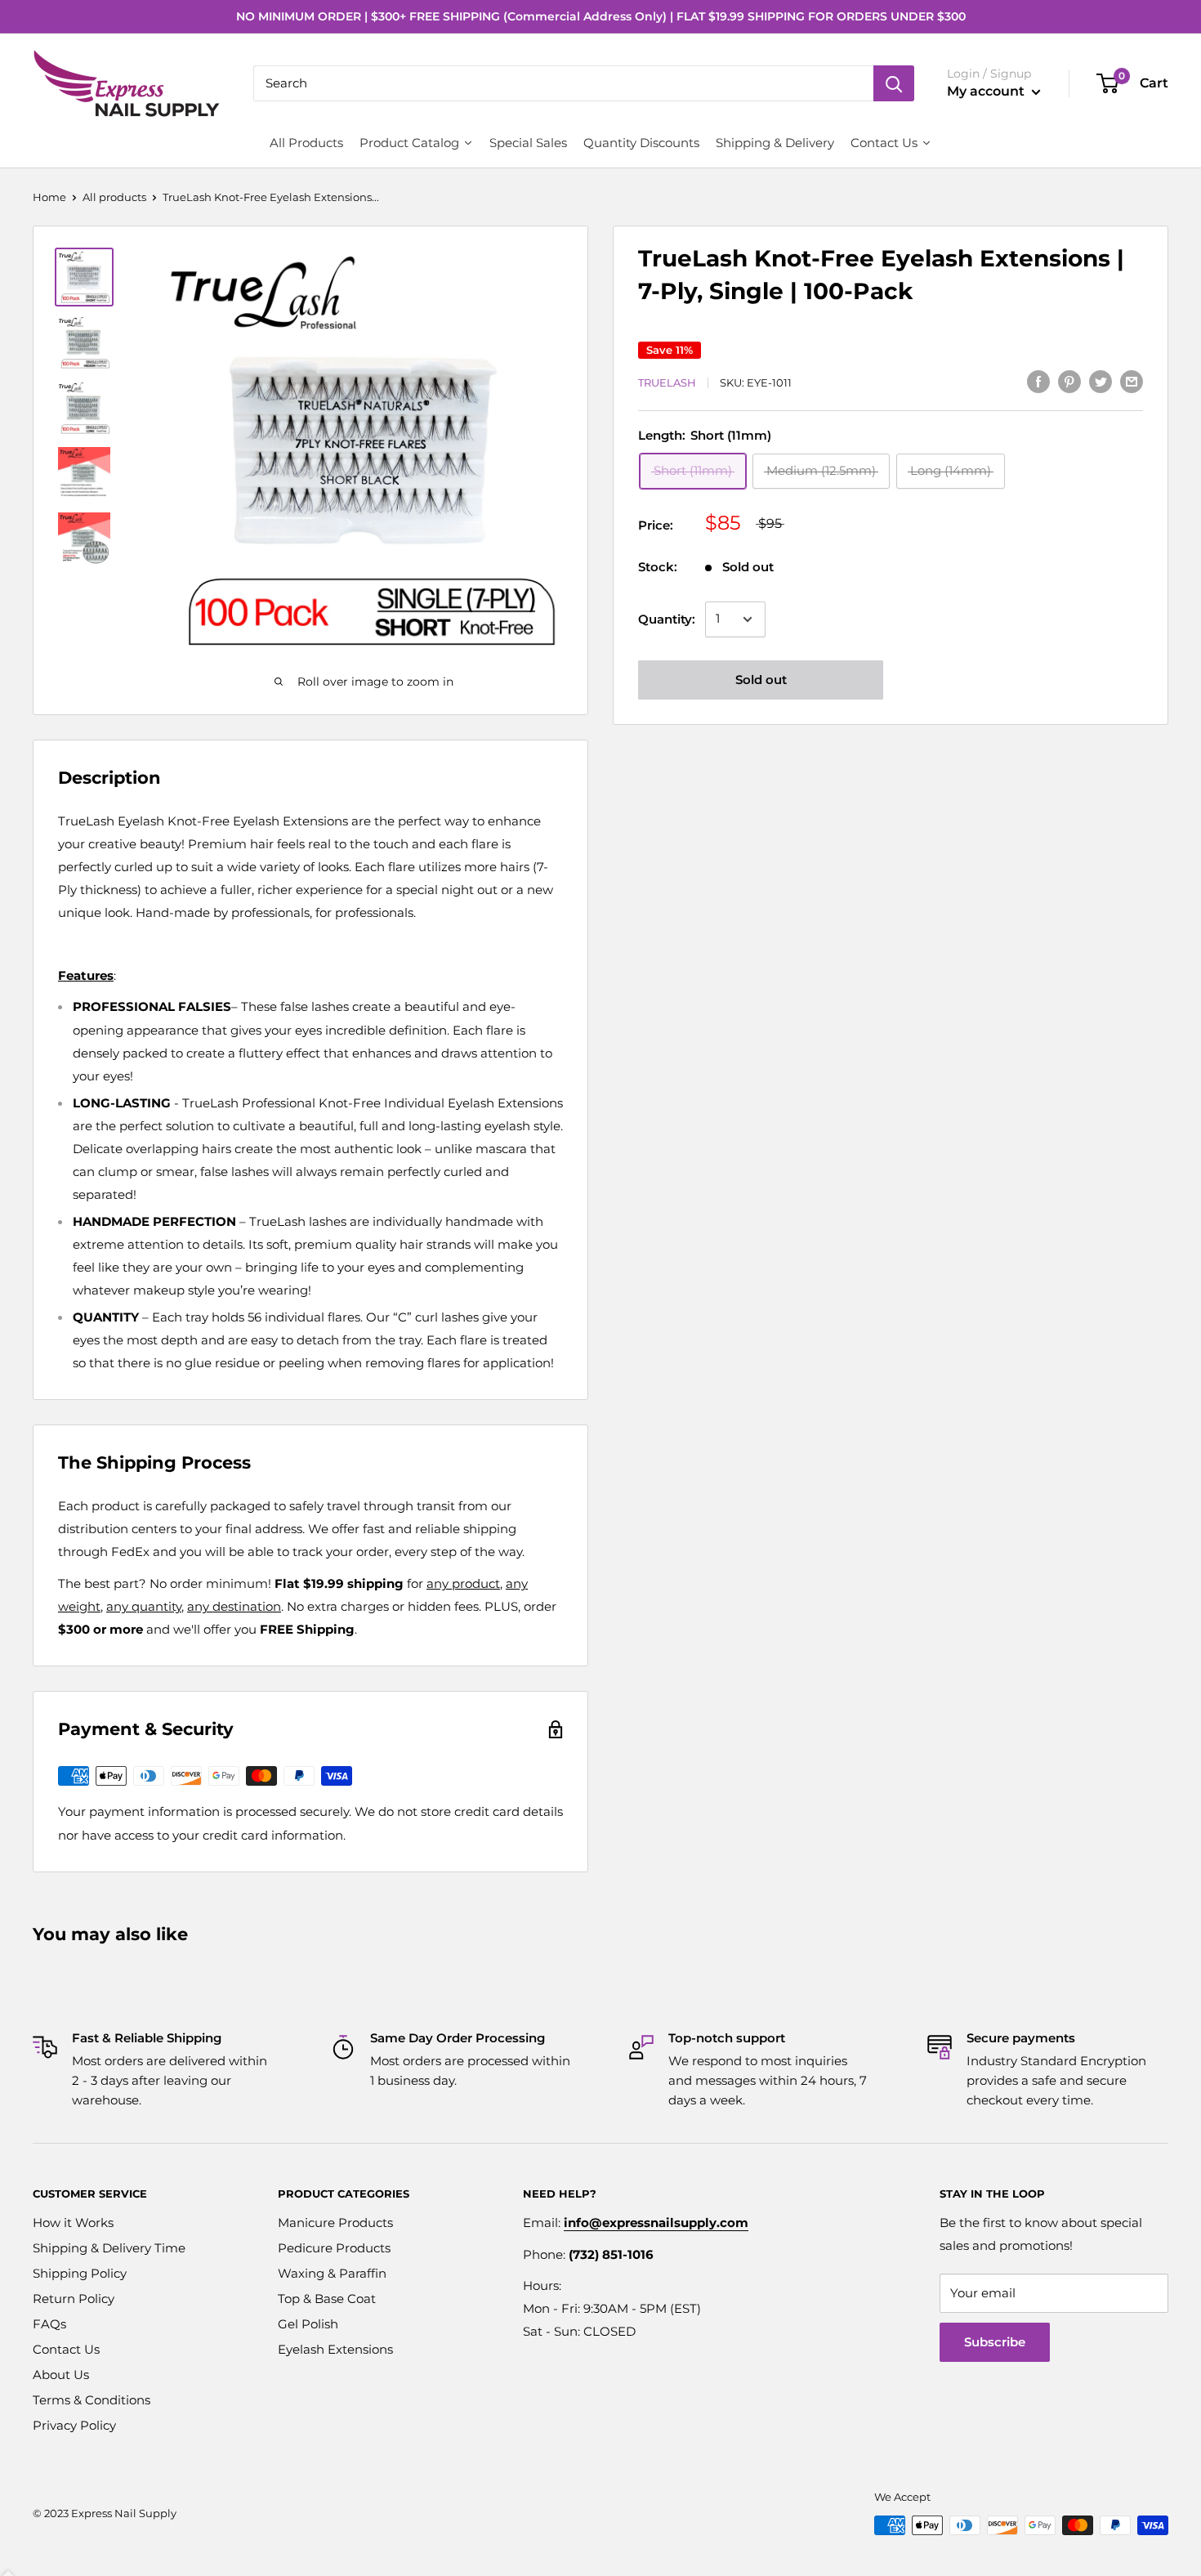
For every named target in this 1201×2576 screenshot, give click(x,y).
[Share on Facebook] (1038, 381)
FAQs (49, 2324)
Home (49, 197)
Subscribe (995, 2342)
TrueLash (667, 383)
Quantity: (667, 619)
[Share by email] (1132, 381)
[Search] (894, 83)
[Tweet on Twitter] (1101, 381)
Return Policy (74, 2299)
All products (114, 197)
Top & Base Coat (327, 2299)
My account (987, 91)
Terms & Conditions (92, 2400)
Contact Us (66, 2349)
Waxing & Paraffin (332, 2273)
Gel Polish (308, 2324)
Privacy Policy (74, 2425)
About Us (61, 2375)
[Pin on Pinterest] (1069, 381)
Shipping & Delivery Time (109, 2248)
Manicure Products (335, 2223)
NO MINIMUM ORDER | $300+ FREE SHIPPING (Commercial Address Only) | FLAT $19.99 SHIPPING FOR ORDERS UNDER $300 (601, 16)
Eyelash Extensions (335, 2349)
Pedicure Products (334, 2248)
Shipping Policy (80, 2273)
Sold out (761, 680)
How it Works (73, 2223)
